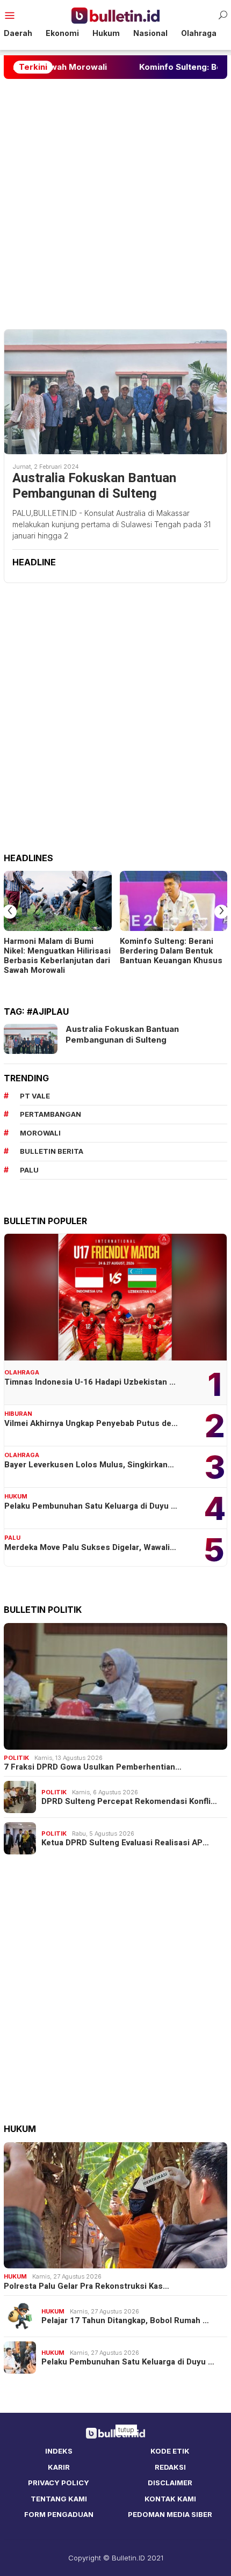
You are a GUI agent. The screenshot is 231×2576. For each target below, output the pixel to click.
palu (29, 1170)
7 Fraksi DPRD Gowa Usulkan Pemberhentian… (93, 1767)
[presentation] (10, 912)
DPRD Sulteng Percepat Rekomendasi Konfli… (129, 1801)
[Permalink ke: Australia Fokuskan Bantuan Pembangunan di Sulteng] (115, 392)
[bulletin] (116, 15)
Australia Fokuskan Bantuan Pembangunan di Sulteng (94, 486)
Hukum (16, 1496)
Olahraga (22, 1372)
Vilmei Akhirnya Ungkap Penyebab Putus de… (91, 1423)
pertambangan (50, 1114)
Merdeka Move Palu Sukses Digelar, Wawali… (90, 1547)
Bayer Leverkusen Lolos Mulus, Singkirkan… (89, 1465)
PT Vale (35, 1096)
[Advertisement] (115, 204)
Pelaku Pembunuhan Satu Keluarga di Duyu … (91, 1506)
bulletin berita (52, 1151)
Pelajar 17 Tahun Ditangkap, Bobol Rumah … (125, 2320)
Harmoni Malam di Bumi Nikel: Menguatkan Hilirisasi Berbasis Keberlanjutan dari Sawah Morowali (57, 956)
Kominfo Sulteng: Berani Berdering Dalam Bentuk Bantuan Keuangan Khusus (171, 951)
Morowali (40, 1133)
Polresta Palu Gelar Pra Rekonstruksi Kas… (86, 2286)
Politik (16, 1758)
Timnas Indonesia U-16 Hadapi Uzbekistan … (90, 1382)
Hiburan (18, 1414)
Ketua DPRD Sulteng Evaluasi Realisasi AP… (125, 1843)
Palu (12, 1538)
